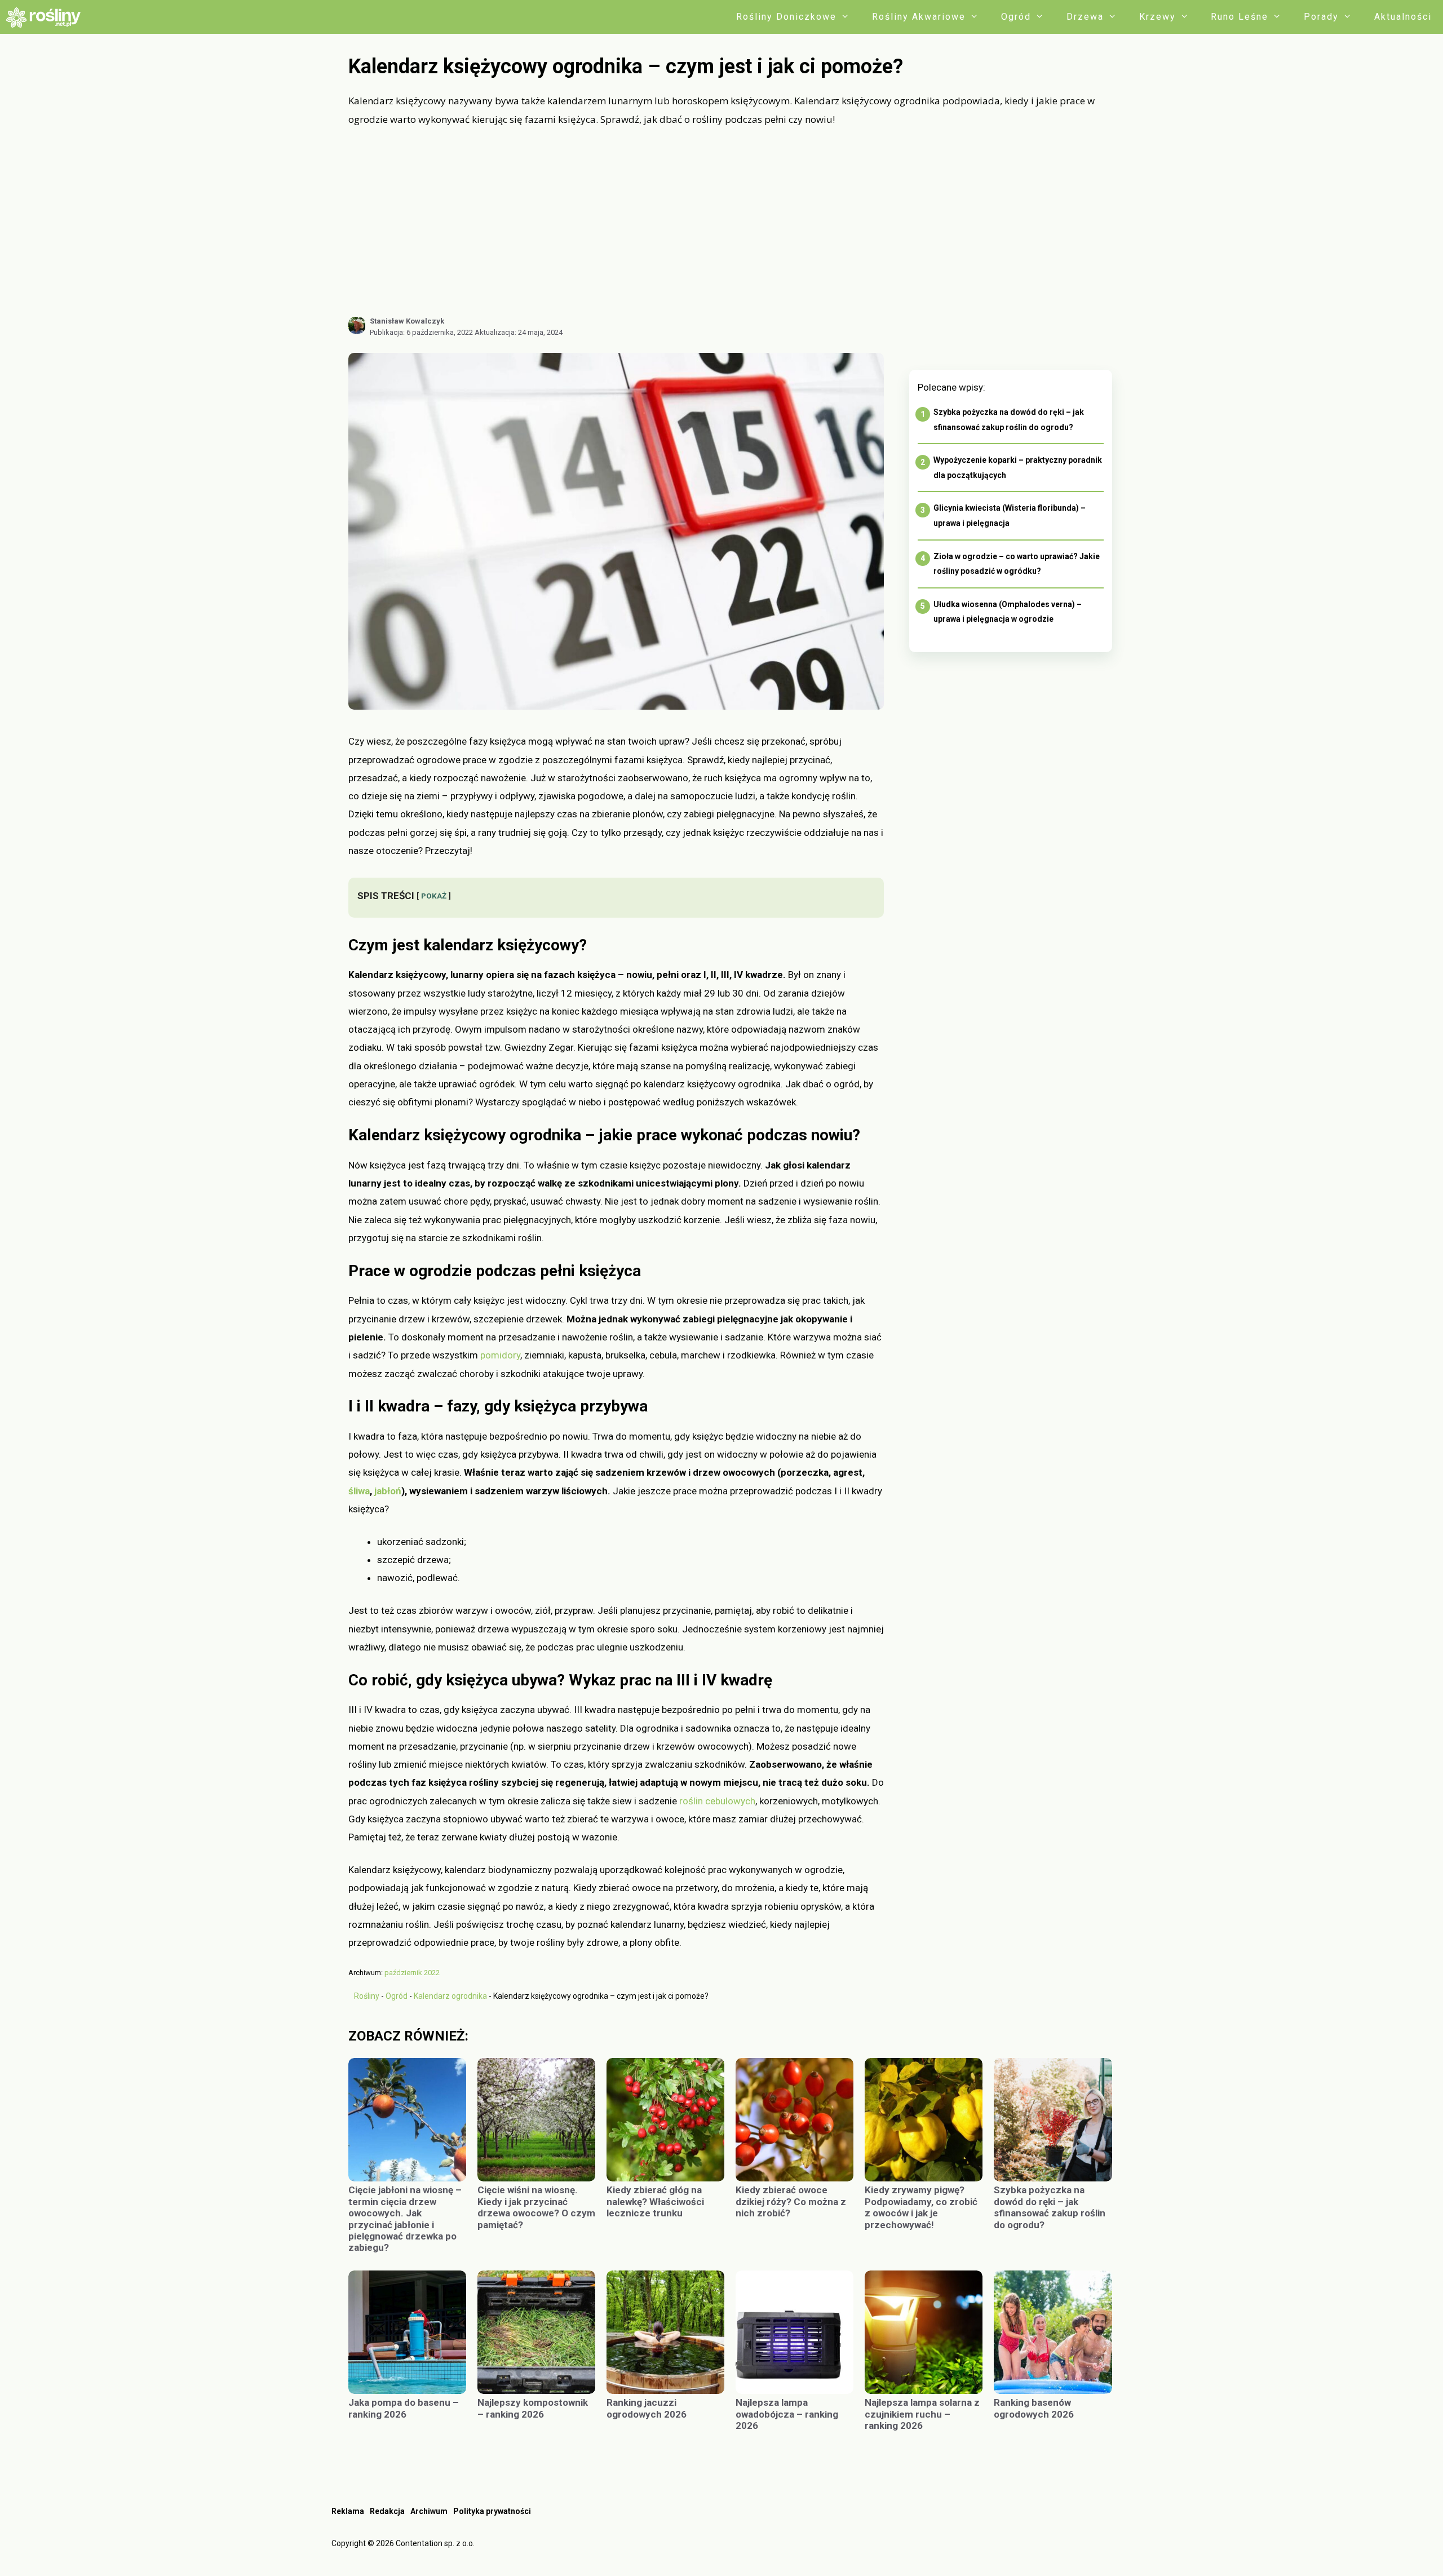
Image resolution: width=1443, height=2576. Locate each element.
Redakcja (387, 2511)
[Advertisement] (730, 222)
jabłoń (388, 1491)
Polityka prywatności (492, 2511)
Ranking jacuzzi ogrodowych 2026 (647, 2408)
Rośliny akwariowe (919, 17)
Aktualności (1403, 17)
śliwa (359, 1491)
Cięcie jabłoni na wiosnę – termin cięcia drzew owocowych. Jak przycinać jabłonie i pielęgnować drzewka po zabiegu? (405, 2219)
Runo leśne (1240, 17)
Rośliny (367, 1996)
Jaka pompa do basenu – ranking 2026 (404, 2408)
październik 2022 (412, 1973)
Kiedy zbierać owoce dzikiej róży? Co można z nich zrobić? (791, 2201)
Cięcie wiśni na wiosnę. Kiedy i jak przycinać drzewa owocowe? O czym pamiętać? (536, 2207)
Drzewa (1085, 17)
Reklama (348, 2511)
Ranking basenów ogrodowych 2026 (1034, 2408)
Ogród (1016, 17)
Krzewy (1158, 17)
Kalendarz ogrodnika (450, 1996)
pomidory (500, 1355)
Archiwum (429, 2511)
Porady (1321, 17)
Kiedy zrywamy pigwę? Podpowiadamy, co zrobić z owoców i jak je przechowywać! (921, 2207)
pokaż (434, 896)
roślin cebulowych (717, 1801)
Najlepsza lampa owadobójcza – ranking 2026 (787, 2414)
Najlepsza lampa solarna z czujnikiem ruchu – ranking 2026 (922, 2414)
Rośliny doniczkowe (786, 17)
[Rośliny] (47, 17)
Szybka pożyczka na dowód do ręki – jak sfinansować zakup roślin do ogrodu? (1050, 2207)
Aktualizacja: (519, 332)
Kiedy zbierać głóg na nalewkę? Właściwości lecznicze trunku (655, 2201)
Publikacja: (421, 332)
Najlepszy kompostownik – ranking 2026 (533, 2408)
